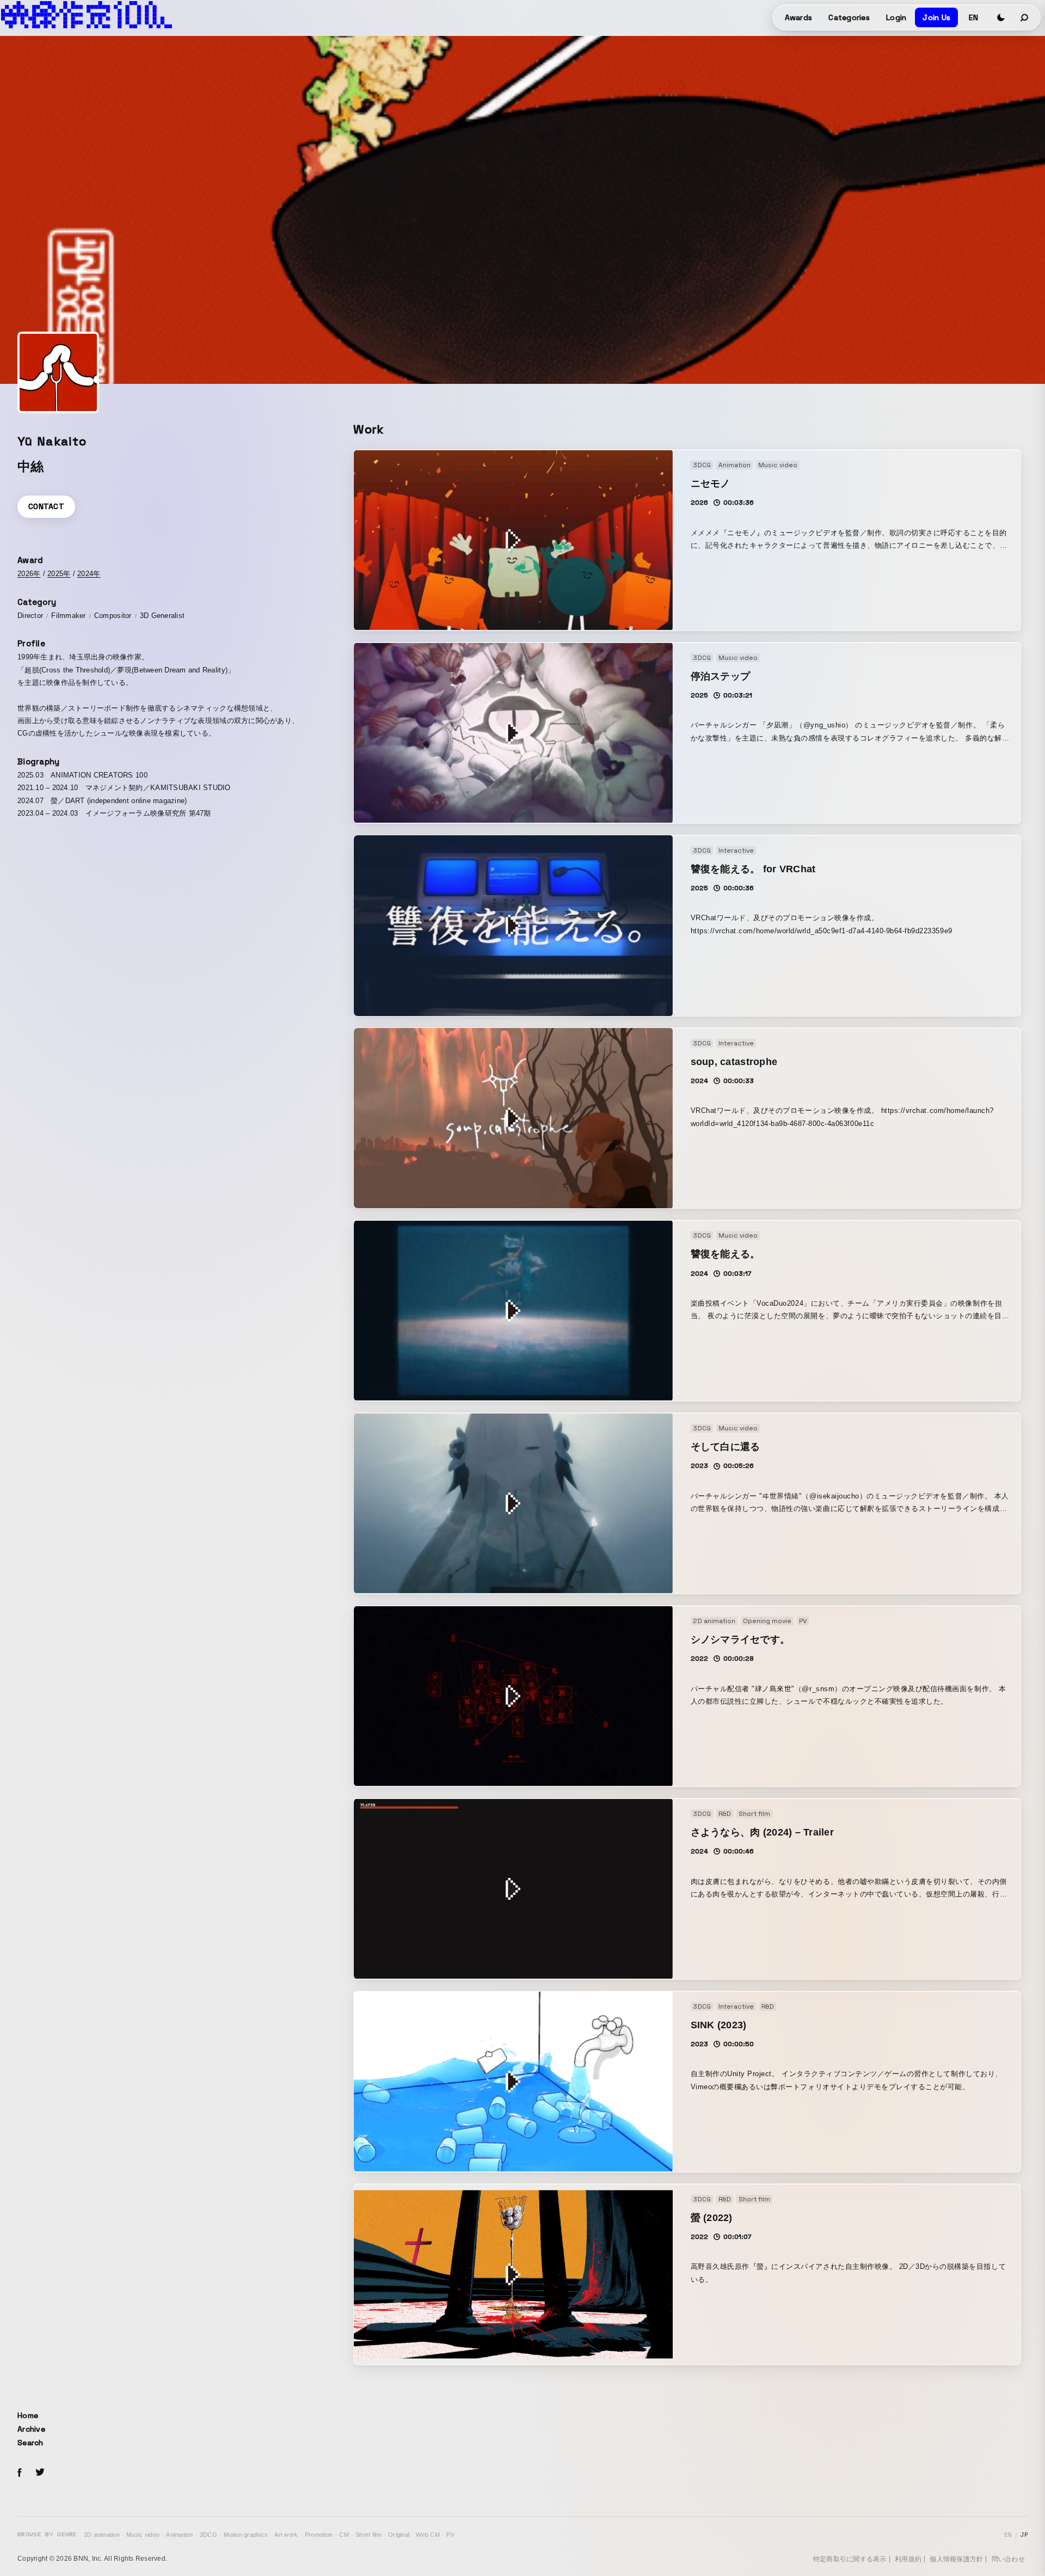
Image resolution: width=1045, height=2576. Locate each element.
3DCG (208, 2535)
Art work (286, 2535)
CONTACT (46, 506)
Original (399, 2535)
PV (450, 2535)
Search (30, 2443)
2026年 (29, 574)
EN (973, 17)
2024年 (89, 574)
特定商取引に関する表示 (850, 2559)
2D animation (102, 2535)
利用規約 (908, 2559)
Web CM (428, 2535)
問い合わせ (1008, 2559)
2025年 (59, 574)
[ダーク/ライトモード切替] (1001, 17)
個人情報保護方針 (956, 2559)
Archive (31, 2429)
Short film (368, 2535)
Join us (936, 17)
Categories (849, 17)
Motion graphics (246, 2535)
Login (896, 17)
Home (28, 2415)
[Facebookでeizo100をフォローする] (20, 2474)
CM (344, 2535)
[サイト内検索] (1025, 17)
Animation (179, 2535)
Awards (799, 17)
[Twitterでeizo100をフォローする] (40, 2474)
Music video (143, 2535)
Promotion (319, 2535)
